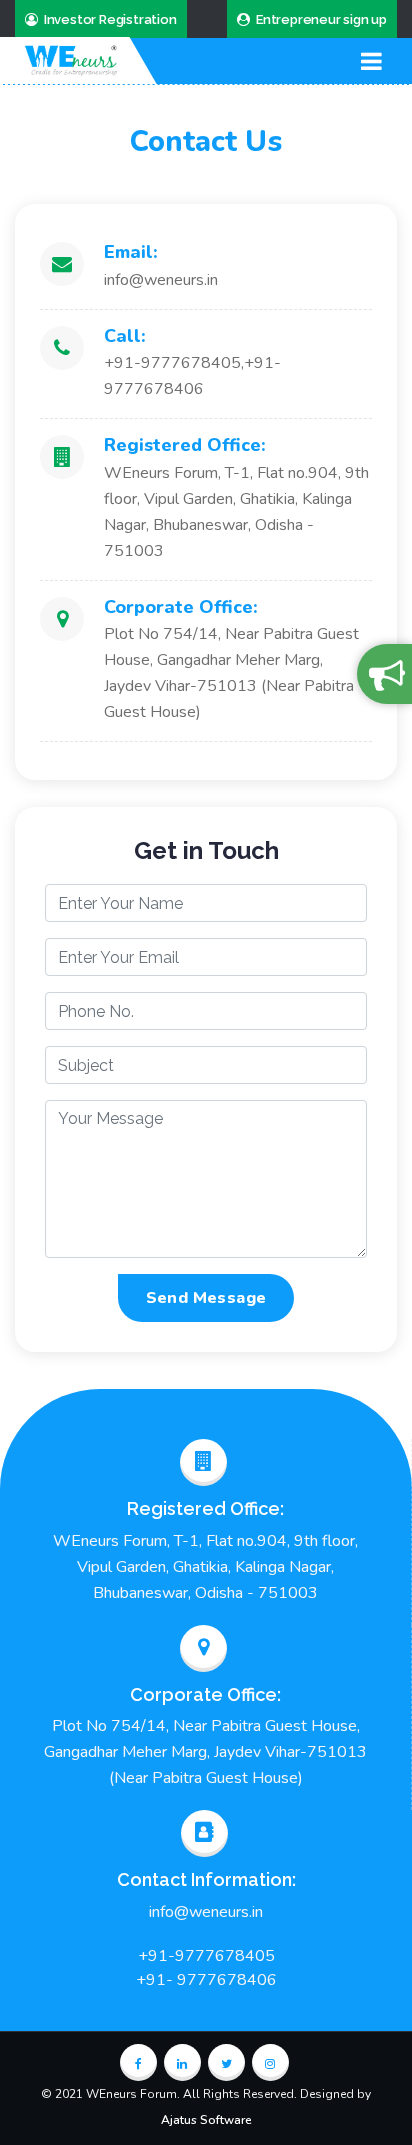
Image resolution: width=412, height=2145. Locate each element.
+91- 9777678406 (206, 1980)
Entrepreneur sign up (321, 19)
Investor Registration (110, 19)
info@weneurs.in (206, 1912)
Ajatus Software (206, 2120)
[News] (384, 673)
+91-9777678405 (206, 1956)
